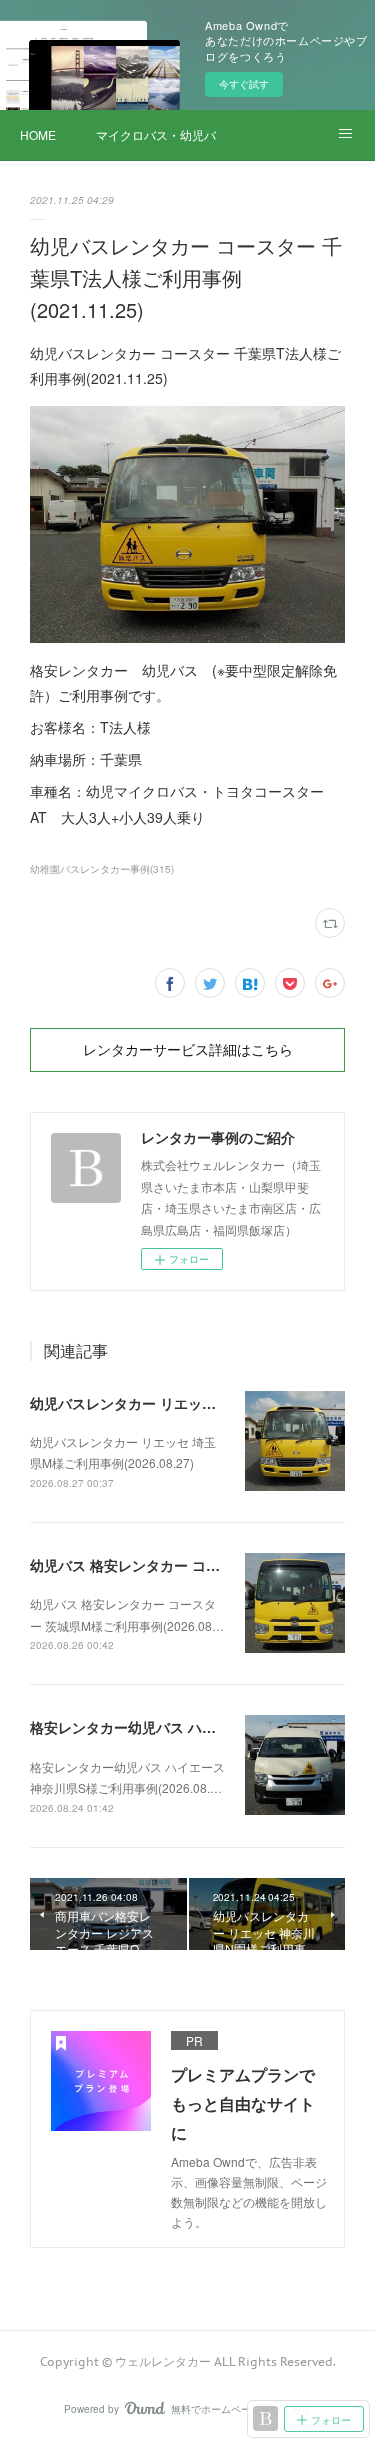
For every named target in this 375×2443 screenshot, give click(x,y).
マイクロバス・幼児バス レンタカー (156, 134)
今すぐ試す (244, 84)
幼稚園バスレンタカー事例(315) (102, 869)
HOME (38, 134)
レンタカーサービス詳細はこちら (188, 1050)
